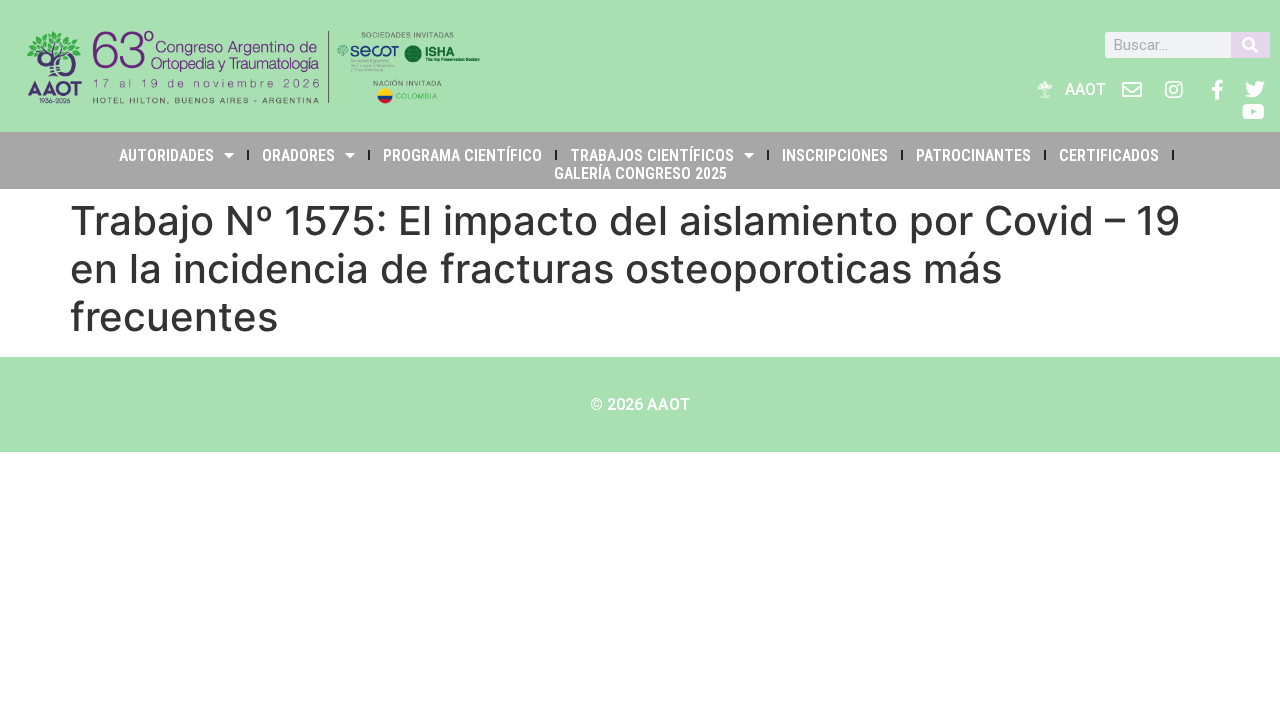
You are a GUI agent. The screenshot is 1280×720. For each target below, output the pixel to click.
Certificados (1109, 155)
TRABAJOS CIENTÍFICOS (652, 155)
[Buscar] (1250, 45)
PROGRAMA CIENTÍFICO (462, 155)
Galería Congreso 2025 (640, 173)
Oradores (298, 155)
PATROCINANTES (973, 155)
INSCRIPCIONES (835, 155)
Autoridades (166, 155)
